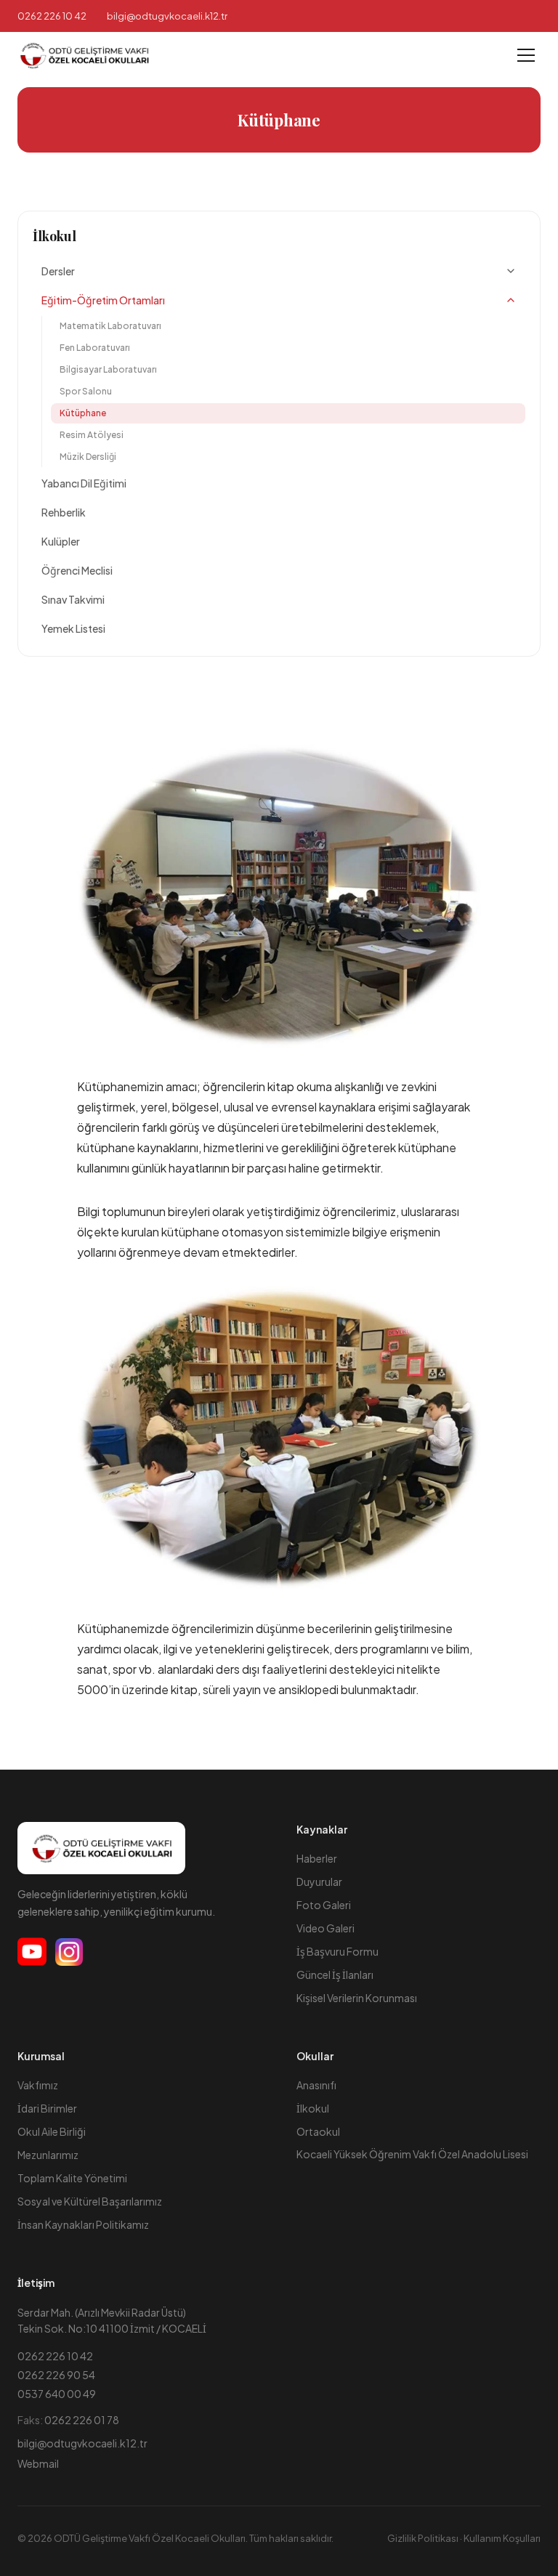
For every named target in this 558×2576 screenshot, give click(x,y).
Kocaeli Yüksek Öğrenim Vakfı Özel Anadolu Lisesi (412, 2154)
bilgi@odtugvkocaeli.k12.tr (82, 2443)
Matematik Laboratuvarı (110, 326)
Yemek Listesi (73, 628)
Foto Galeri (324, 1905)
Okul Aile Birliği (52, 2131)
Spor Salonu (86, 391)
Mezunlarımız (48, 2155)
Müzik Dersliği (88, 457)
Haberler (317, 1858)
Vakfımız (38, 2085)
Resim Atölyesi (92, 435)
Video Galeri (325, 1928)
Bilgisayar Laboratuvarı (108, 369)
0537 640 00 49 (57, 2394)
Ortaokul (318, 2131)
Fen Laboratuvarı (95, 348)
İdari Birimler (47, 2108)
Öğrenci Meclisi (77, 570)
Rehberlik (64, 512)
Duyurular (319, 1882)
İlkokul (54, 236)
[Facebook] (32, 1952)
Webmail (38, 2463)
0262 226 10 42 (52, 16)
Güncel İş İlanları (335, 1974)
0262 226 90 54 (56, 2375)
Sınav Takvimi (73, 599)
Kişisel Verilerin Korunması (357, 1998)
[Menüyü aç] (526, 55)
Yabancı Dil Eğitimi (84, 483)
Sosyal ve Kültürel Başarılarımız (90, 2201)
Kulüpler (61, 541)
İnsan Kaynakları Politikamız (83, 2224)
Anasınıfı (316, 2085)
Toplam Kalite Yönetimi (72, 2178)
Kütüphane (83, 413)
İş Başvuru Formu (337, 1951)
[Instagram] (69, 1952)
